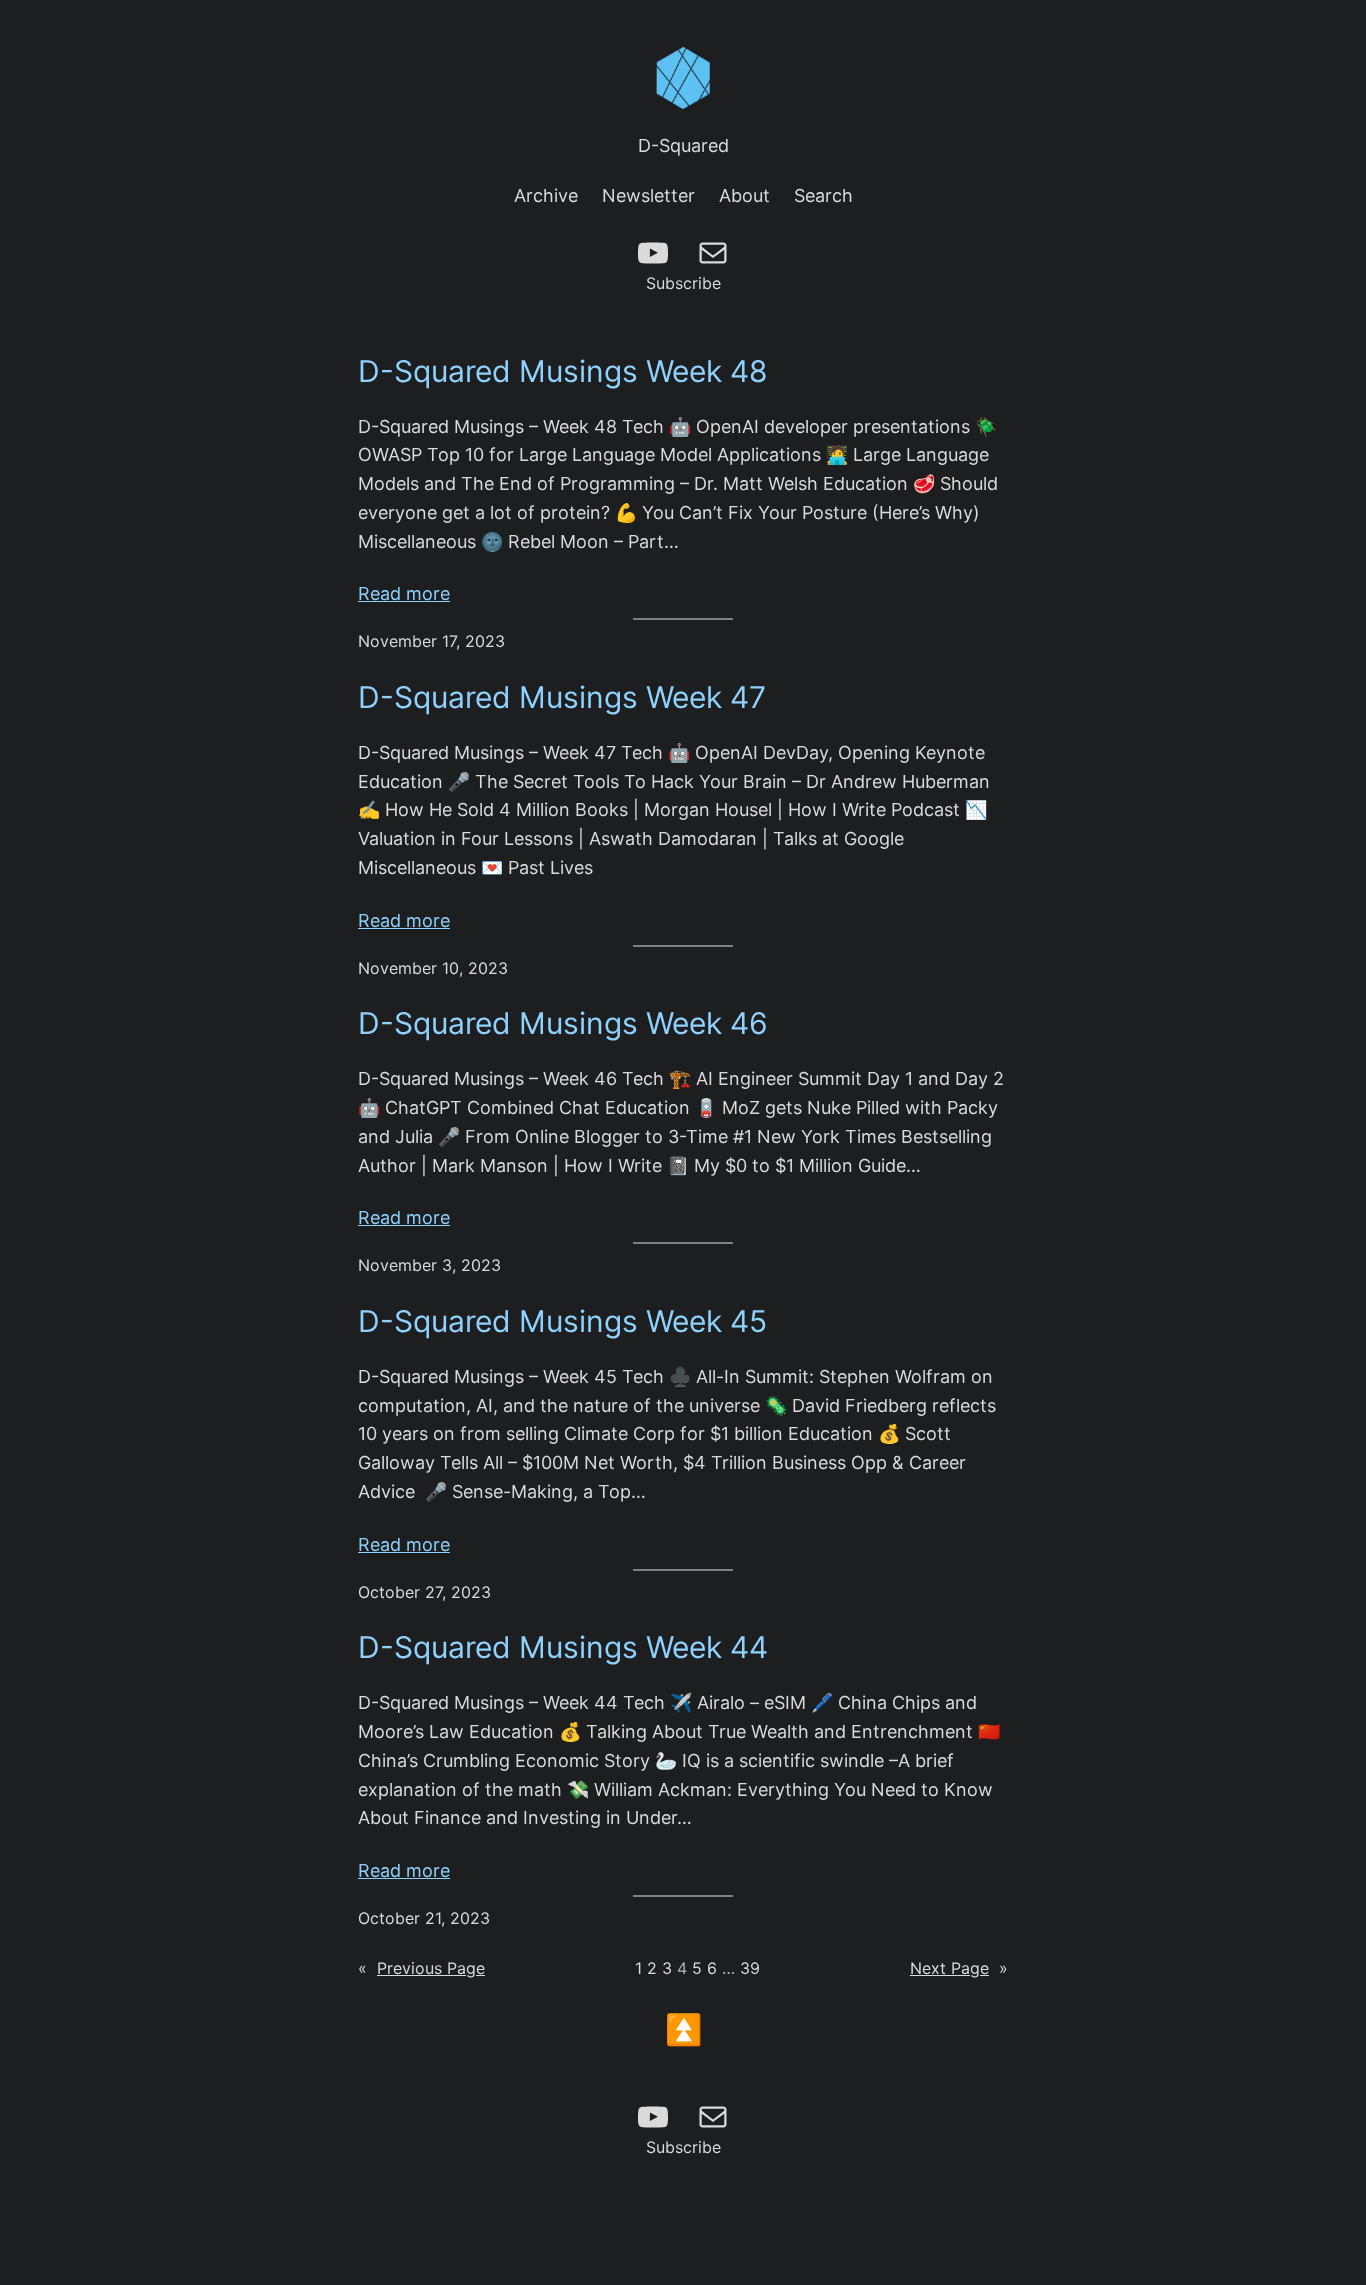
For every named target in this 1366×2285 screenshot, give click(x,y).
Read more (404, 595)
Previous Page (421, 1968)
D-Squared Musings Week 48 (563, 371)
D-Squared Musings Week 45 (562, 1321)
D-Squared (683, 145)
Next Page (959, 1968)
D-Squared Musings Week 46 (563, 1023)
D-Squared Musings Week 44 (563, 1647)
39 (750, 1968)
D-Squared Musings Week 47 (562, 697)
